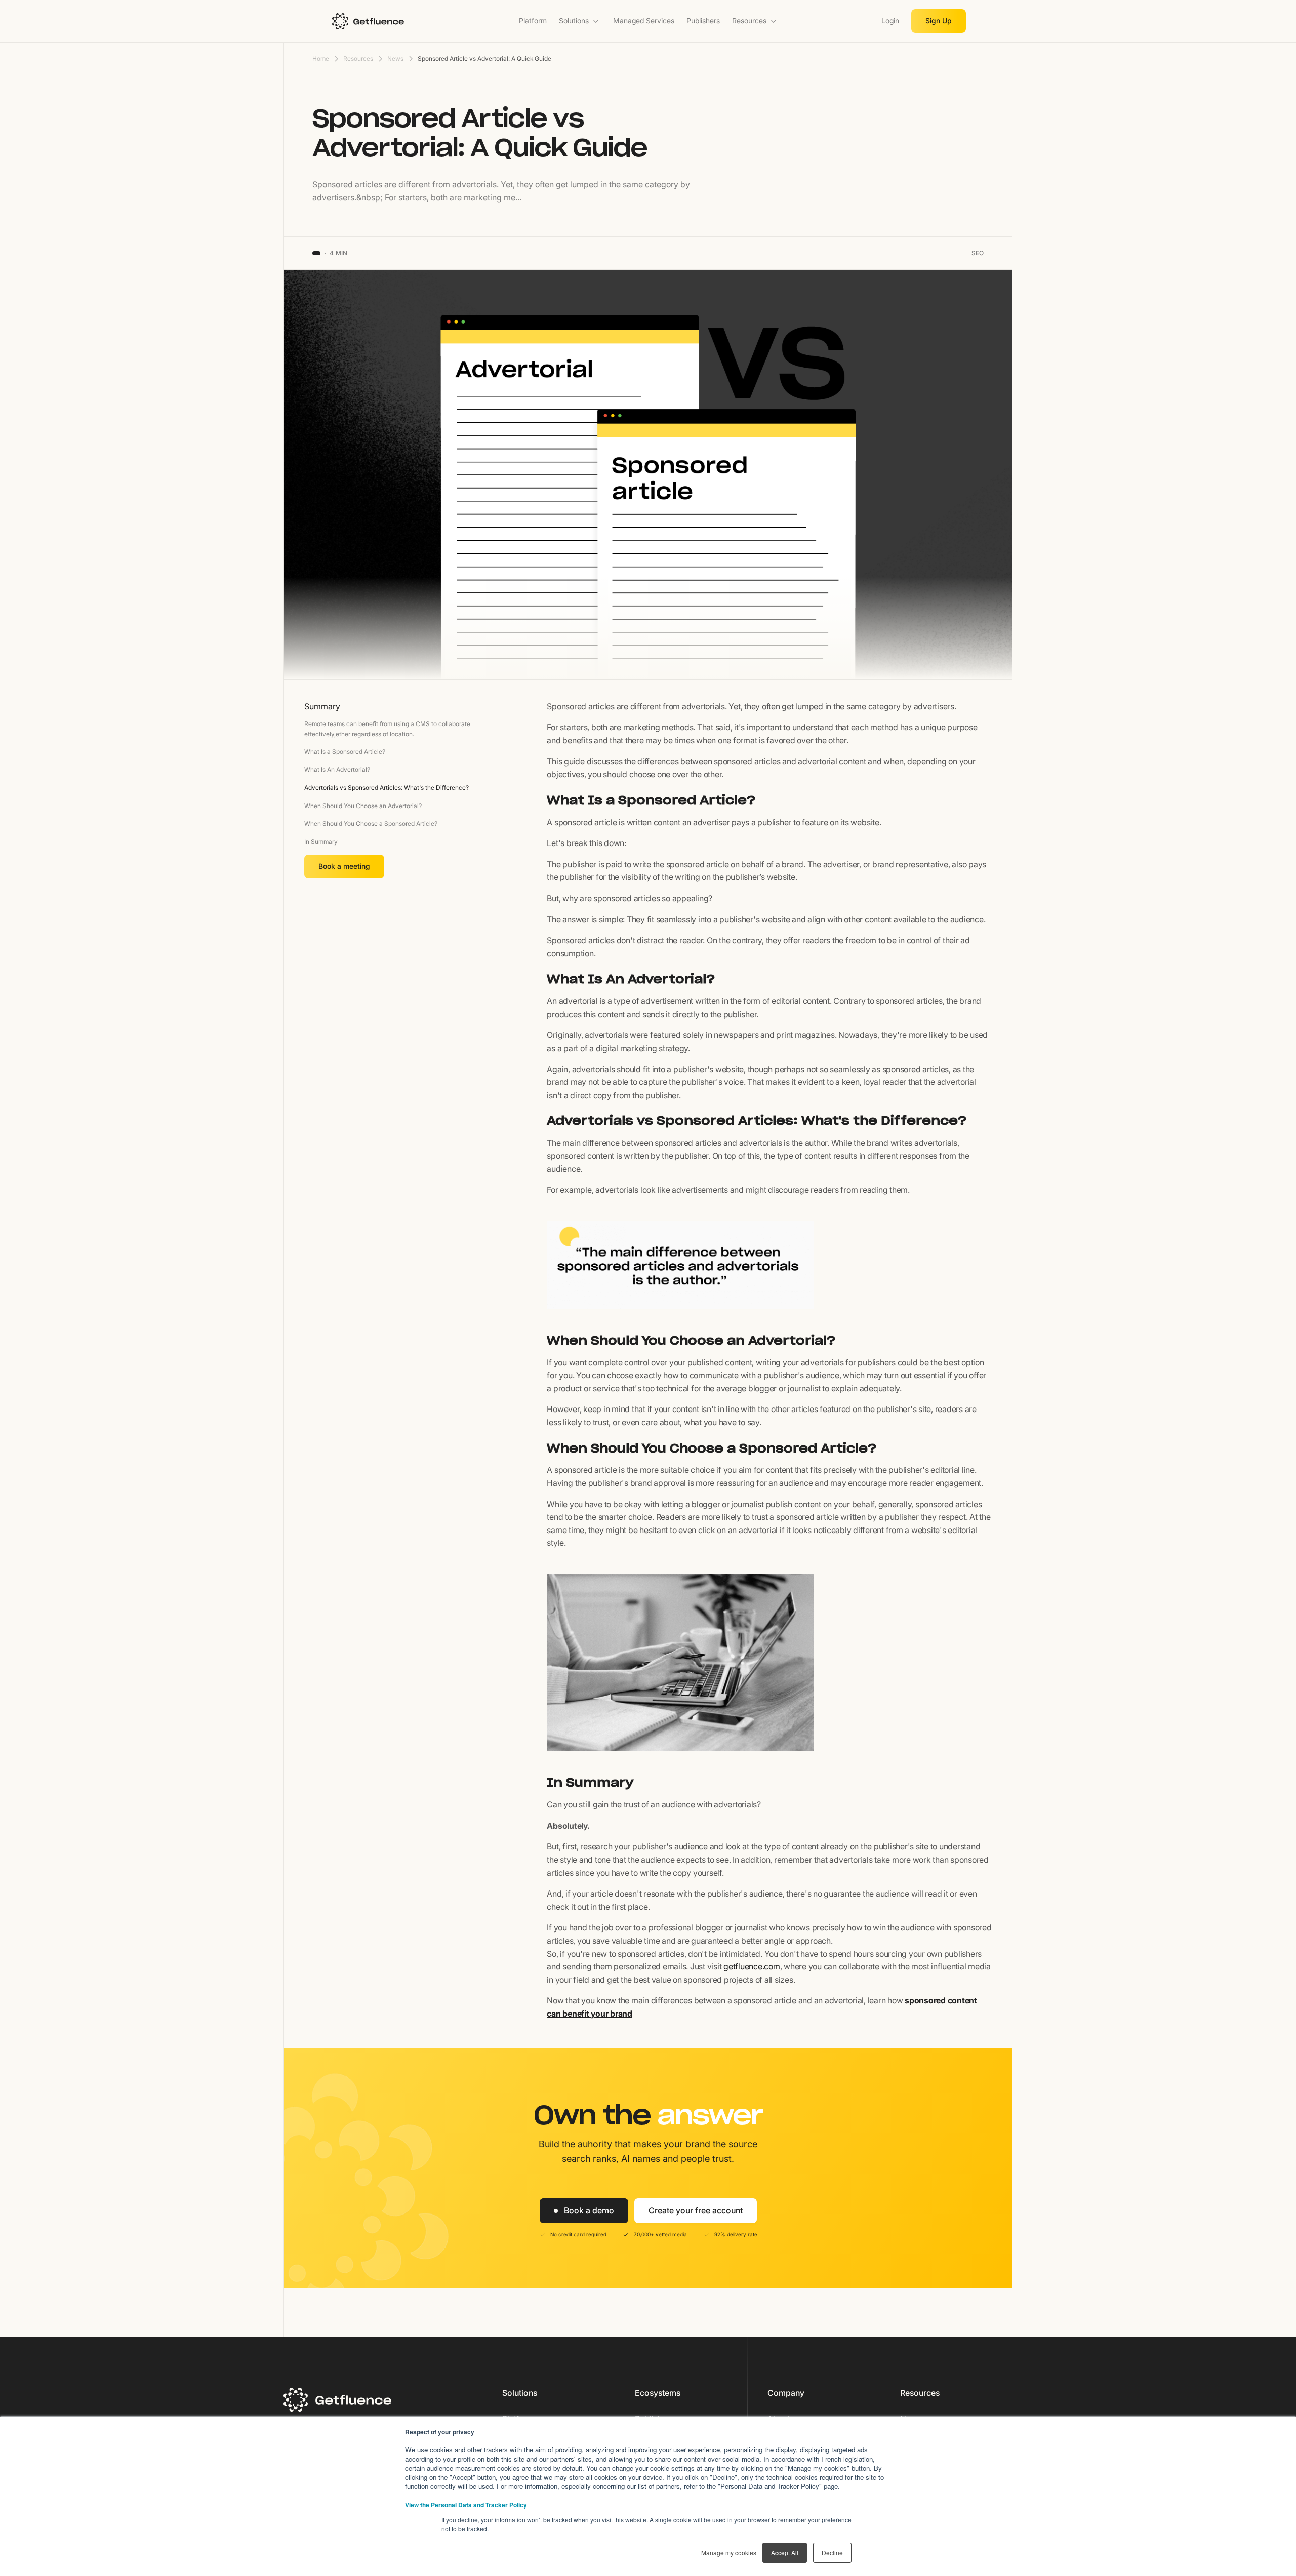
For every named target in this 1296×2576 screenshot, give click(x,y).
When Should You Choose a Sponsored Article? (371, 823)
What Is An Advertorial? (337, 769)
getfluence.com (752, 1966)
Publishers (703, 21)
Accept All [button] (785, 2552)
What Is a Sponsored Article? (345, 752)
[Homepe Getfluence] (398, 21)
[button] (580, 21)
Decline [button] (832, 2552)
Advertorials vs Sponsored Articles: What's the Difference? (387, 788)
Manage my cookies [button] (729, 2552)
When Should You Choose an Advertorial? (363, 806)
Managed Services (644, 21)
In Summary (321, 842)
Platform (533, 21)
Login (890, 21)
